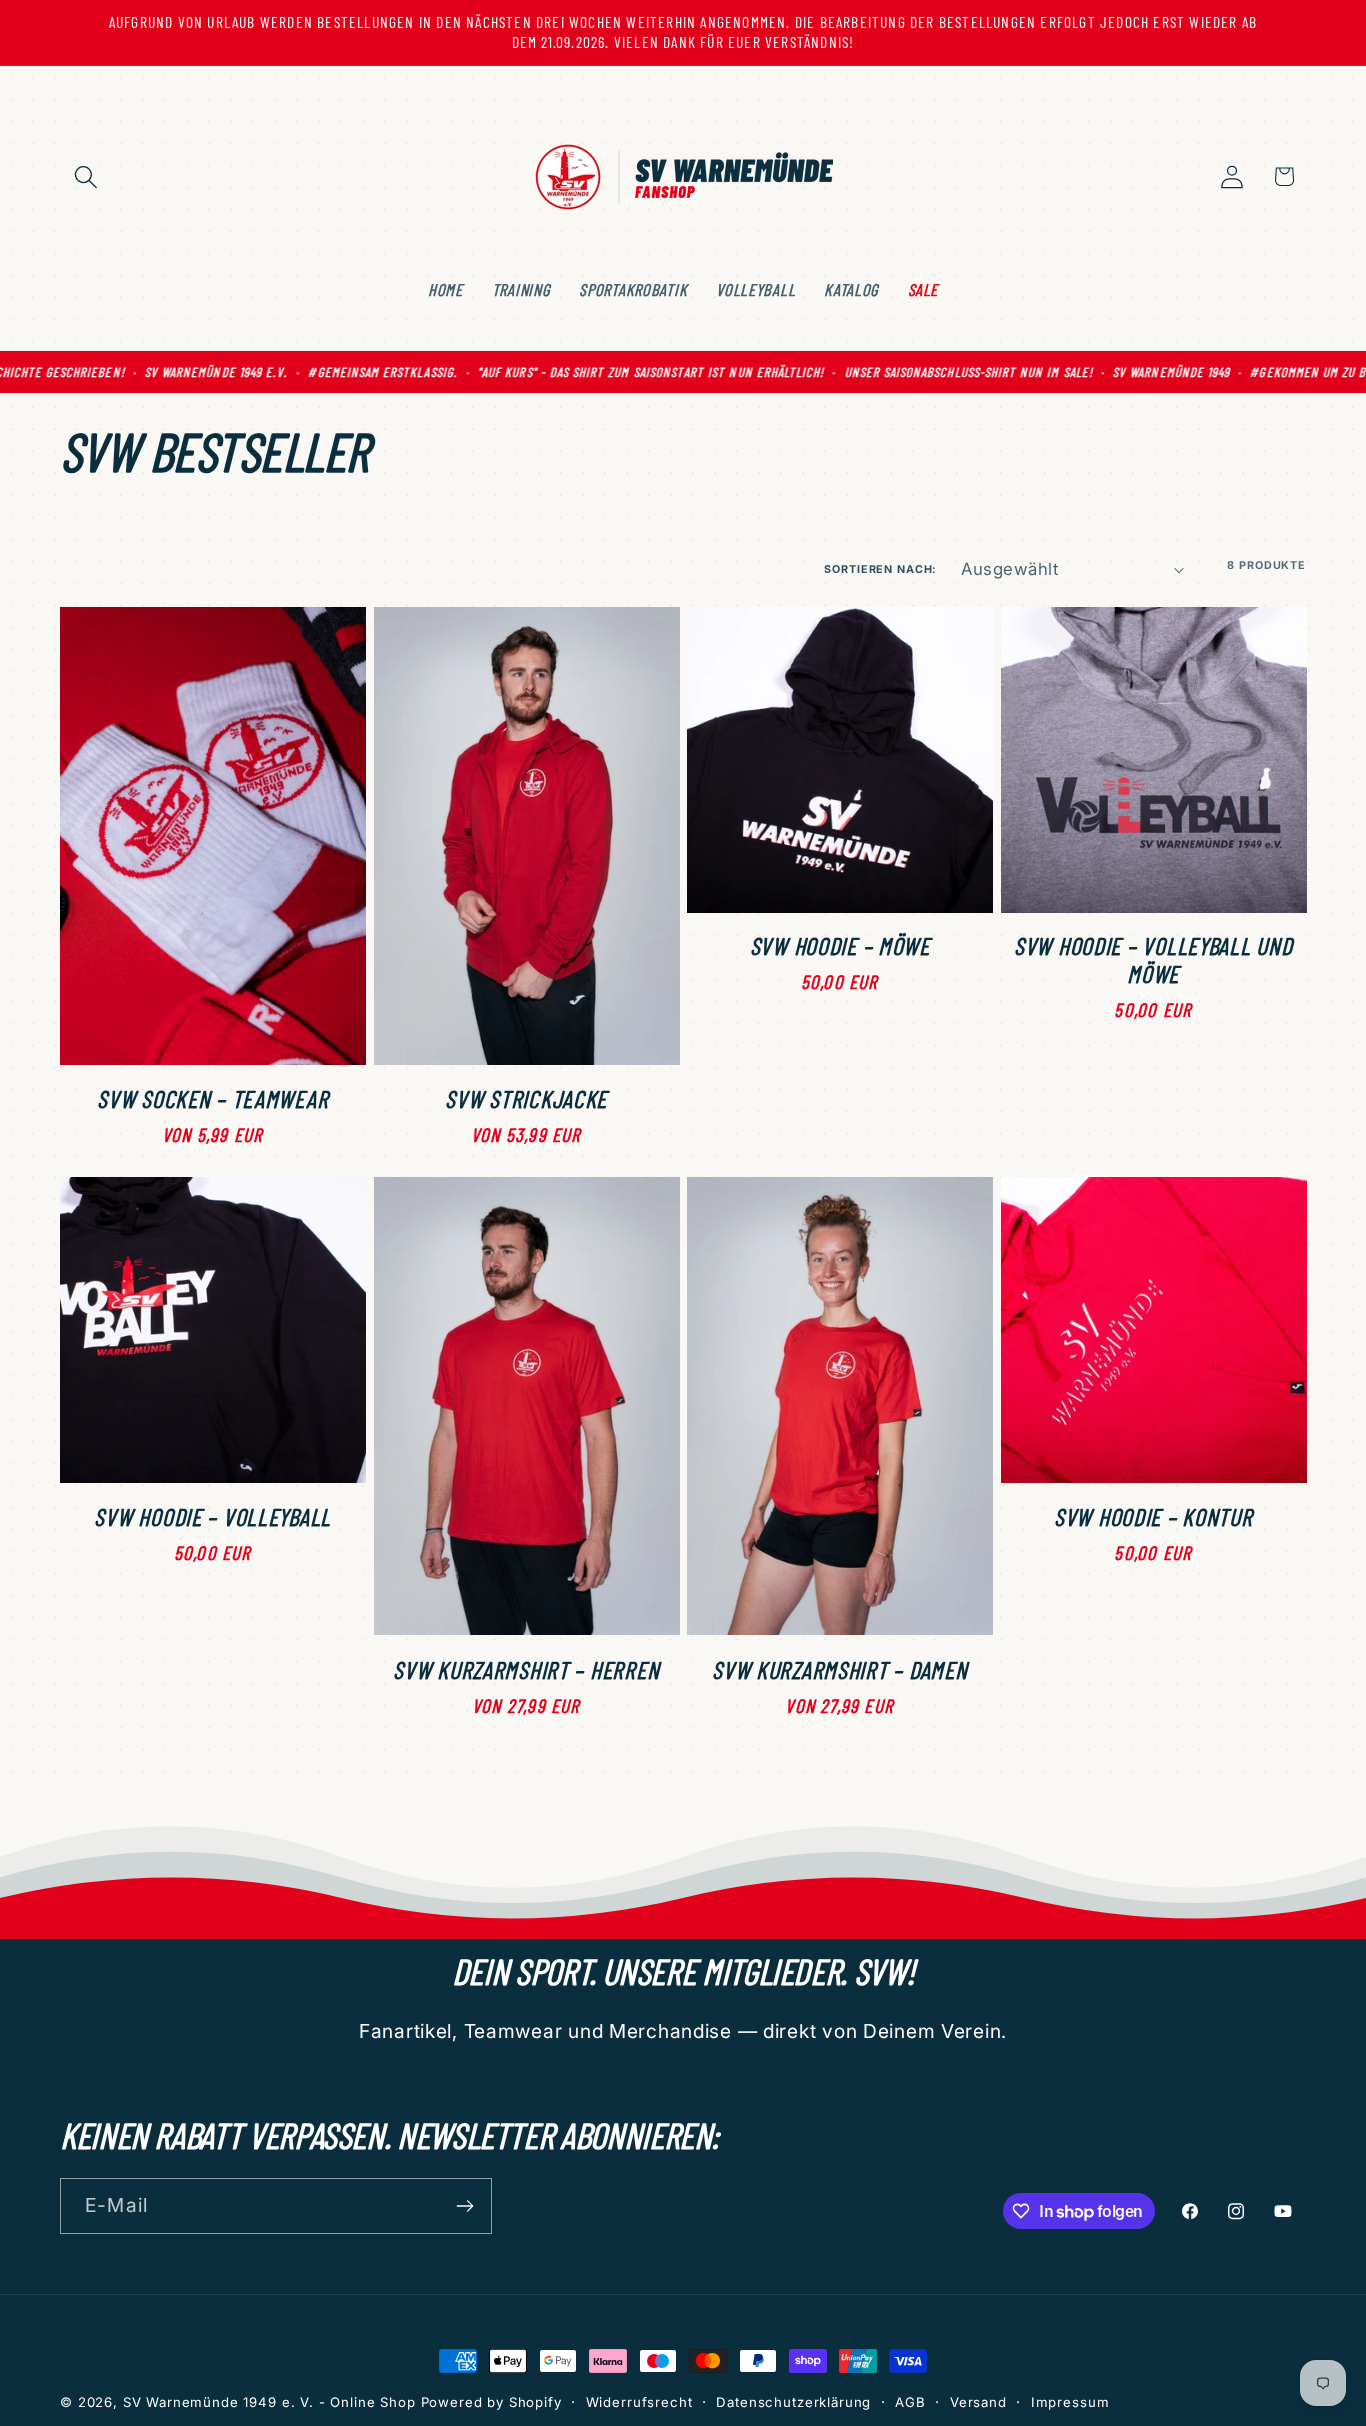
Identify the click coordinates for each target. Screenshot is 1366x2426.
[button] (86, 176)
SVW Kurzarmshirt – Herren (526, 1670)
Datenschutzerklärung (793, 2402)
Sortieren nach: (880, 569)
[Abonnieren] (464, 2206)
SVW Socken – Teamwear (212, 1099)
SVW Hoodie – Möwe (840, 946)
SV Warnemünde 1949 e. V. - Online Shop (269, 2402)
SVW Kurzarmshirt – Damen (839, 1670)
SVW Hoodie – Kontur (1153, 1517)
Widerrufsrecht (639, 2402)
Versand (978, 2402)
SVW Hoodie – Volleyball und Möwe (1153, 959)
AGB (910, 2402)
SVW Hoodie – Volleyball (212, 1517)
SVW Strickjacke (526, 1099)
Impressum (1070, 2402)
